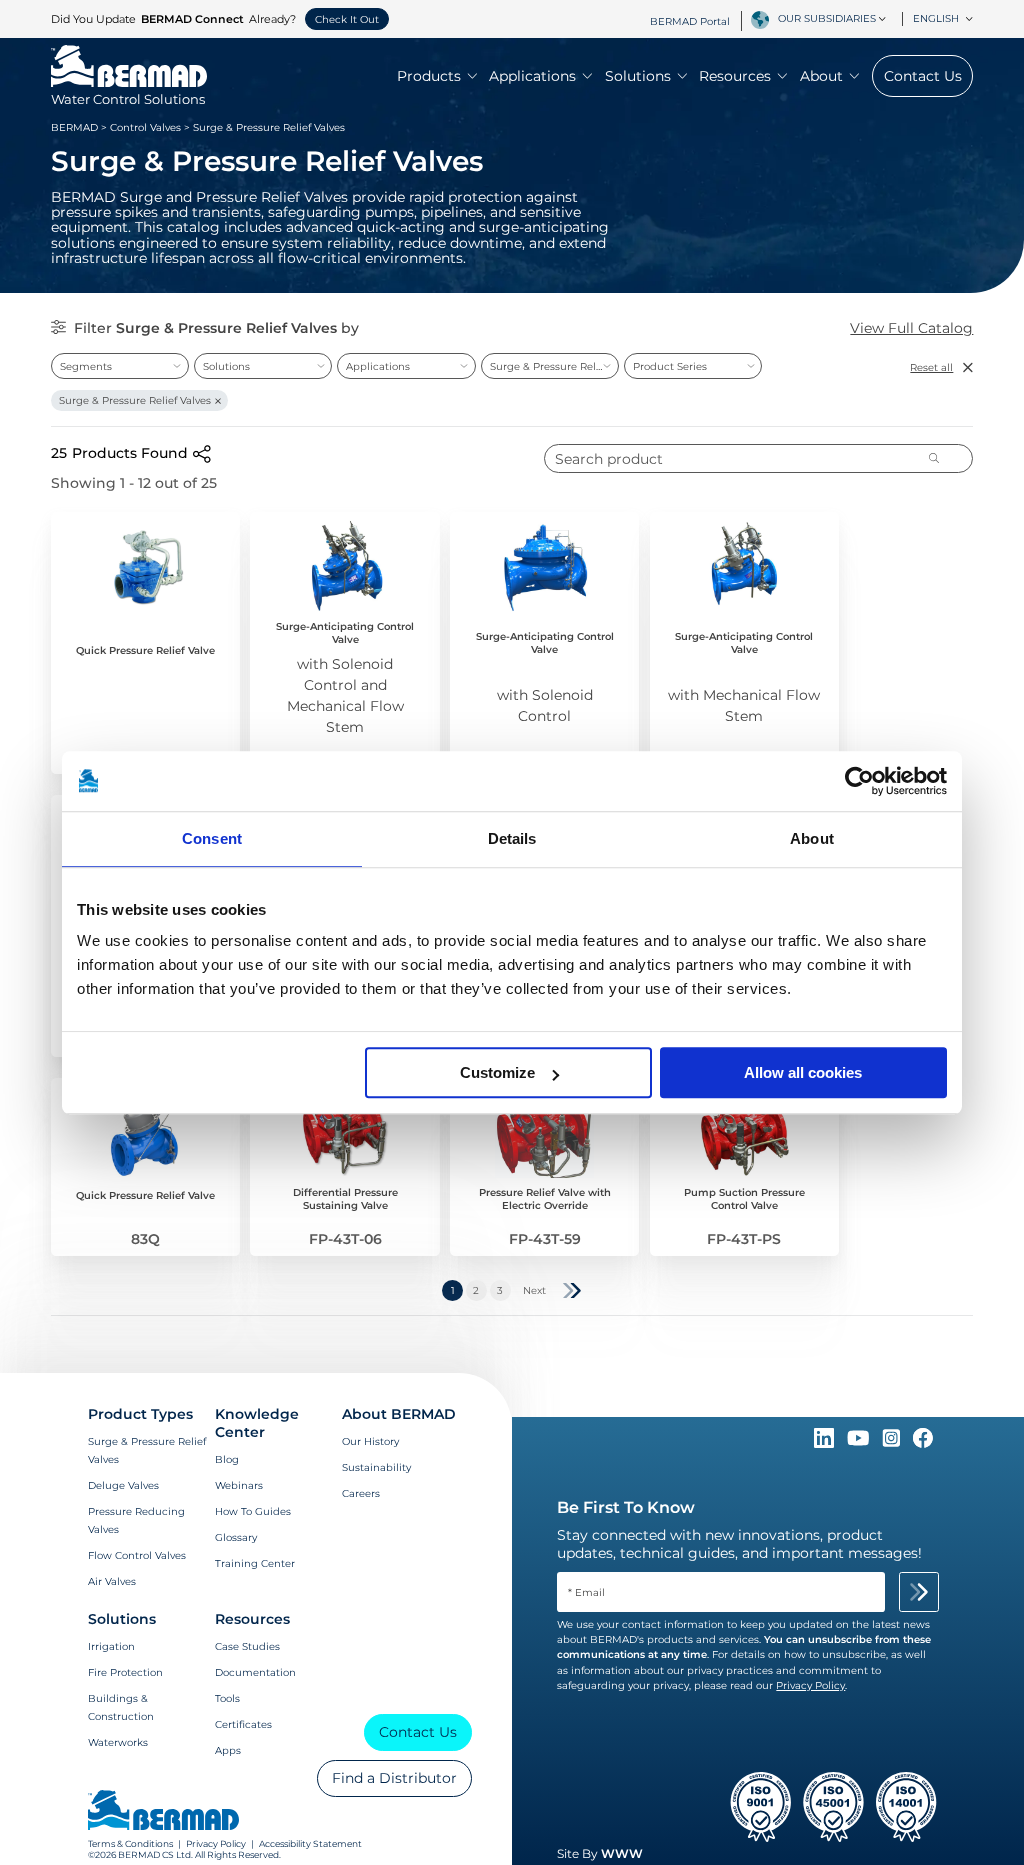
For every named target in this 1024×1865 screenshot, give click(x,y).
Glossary (236, 1537)
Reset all (931, 367)
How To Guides (253, 1511)
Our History (370, 1441)
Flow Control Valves (137, 1555)
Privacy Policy (216, 1843)
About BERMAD (399, 1414)
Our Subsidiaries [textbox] (827, 18)
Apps (228, 1750)
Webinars (239, 1485)
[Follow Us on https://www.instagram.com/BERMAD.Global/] (893, 1443)
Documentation (255, 1672)
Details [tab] (512, 838)
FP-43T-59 (545, 1239)
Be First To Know (626, 1507)
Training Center (255, 1563)
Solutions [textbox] (226, 366)
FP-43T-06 (345, 1239)
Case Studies (247, 1646)
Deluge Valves (123, 1485)
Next (534, 1290)
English (936, 18)
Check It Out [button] (347, 19)
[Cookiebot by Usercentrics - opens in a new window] (859, 781)
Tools (227, 1698)
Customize (497, 1072)
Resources (735, 76)
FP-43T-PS (744, 1239)
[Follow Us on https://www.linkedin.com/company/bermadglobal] (826, 1443)
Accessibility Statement (310, 1843)
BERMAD (74, 127)
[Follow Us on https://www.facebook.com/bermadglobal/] (923, 1443)
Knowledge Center (257, 1423)
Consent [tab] (212, 838)
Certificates (243, 1724)
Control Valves (145, 127)
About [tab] (812, 838)
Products (429, 76)
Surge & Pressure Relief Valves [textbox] (554, 366)
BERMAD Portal (690, 21)
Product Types (140, 1414)
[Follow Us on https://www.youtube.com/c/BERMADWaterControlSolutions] (860, 1443)
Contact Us (923, 76)
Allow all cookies (803, 1072)
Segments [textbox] (86, 366)
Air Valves (112, 1581)
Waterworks (118, 1742)
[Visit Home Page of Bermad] (163, 1812)
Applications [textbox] (378, 366)
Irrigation (111, 1646)
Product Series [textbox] (670, 366)
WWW (622, 1853)
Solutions (638, 76)
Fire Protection (125, 1672)
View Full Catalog (911, 328)
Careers (361, 1493)
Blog (227, 1459)
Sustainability (376, 1467)
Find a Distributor (394, 1778)
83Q (145, 1239)
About (821, 76)
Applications (532, 76)
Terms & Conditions (130, 1843)
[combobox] (835, 19)
